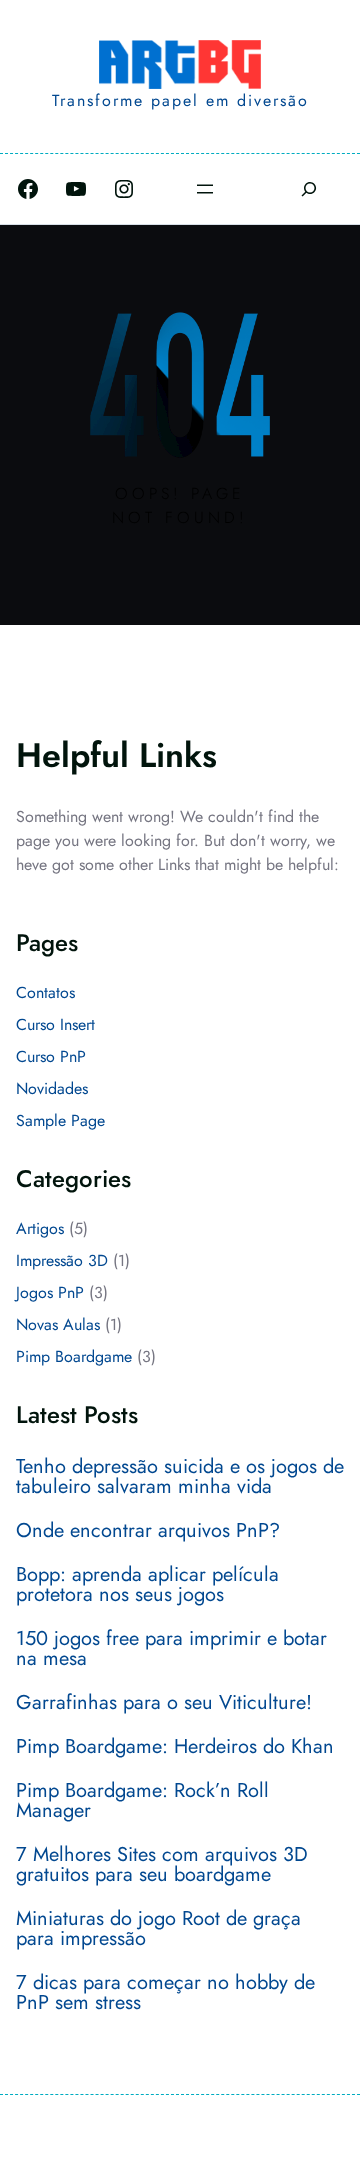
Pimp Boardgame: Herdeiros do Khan (175, 1747)
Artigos (40, 1228)
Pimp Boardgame (74, 1356)
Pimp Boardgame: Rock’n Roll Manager (142, 1801)
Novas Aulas (58, 1324)
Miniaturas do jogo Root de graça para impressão (158, 1929)
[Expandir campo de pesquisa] (308, 188)
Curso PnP (51, 1056)
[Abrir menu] (205, 189)
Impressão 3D (62, 1260)
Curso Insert (55, 1024)
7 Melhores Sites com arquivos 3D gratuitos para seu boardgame (162, 1865)
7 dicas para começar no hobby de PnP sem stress (165, 1993)
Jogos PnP (50, 1292)
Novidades (52, 1088)
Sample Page (60, 1120)
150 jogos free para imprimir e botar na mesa (171, 1649)
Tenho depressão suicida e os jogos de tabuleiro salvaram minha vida (180, 1477)
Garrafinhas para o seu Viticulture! (164, 1703)
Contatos (45, 992)
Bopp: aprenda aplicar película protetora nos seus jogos (147, 1585)
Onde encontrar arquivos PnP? (148, 1531)
